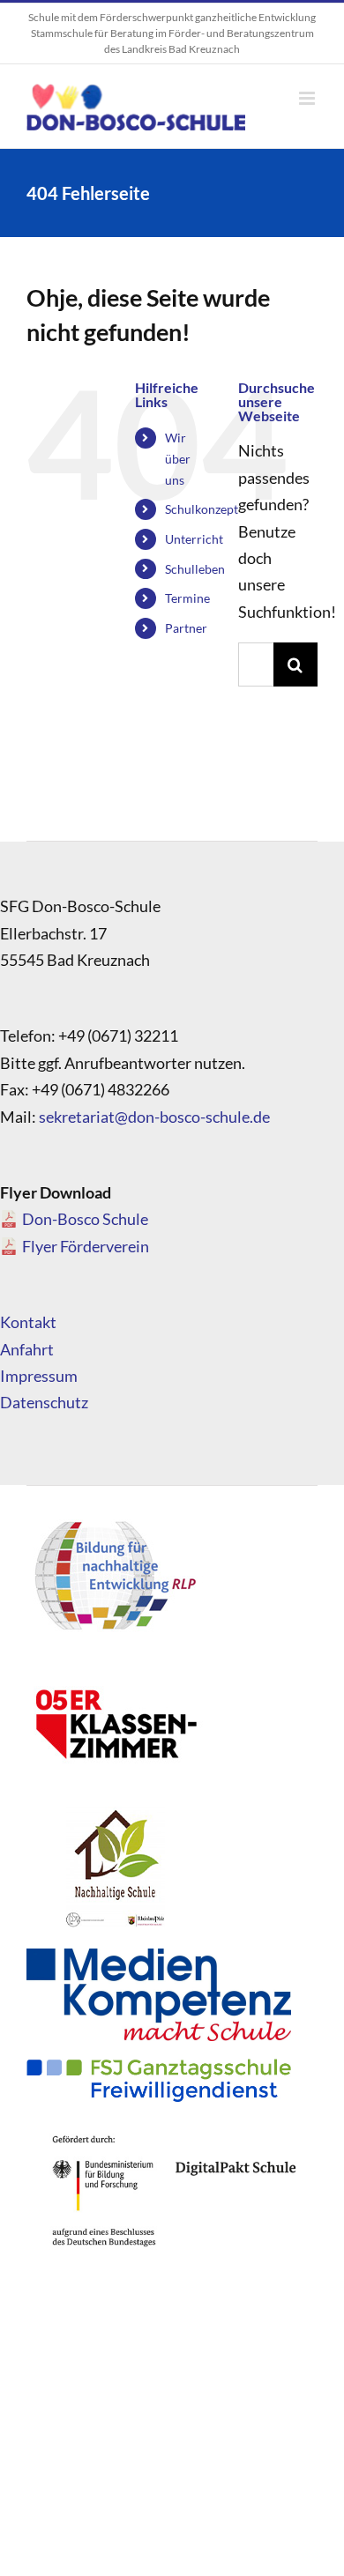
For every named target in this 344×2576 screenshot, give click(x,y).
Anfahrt (27, 1349)
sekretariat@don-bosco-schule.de (154, 1117)
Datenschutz (44, 1402)
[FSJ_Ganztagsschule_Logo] (159, 2067)
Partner (186, 628)
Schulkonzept (202, 509)
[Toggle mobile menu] (308, 98)
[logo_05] (115, 1666)
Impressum (39, 1376)
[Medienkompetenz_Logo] (159, 1956)
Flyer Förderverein (86, 1246)
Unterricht (194, 539)
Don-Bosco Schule (85, 1219)
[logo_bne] (115, 1520)
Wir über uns (178, 459)
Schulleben (195, 569)
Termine (187, 598)
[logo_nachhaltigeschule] (115, 1811)
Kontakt (28, 1322)
